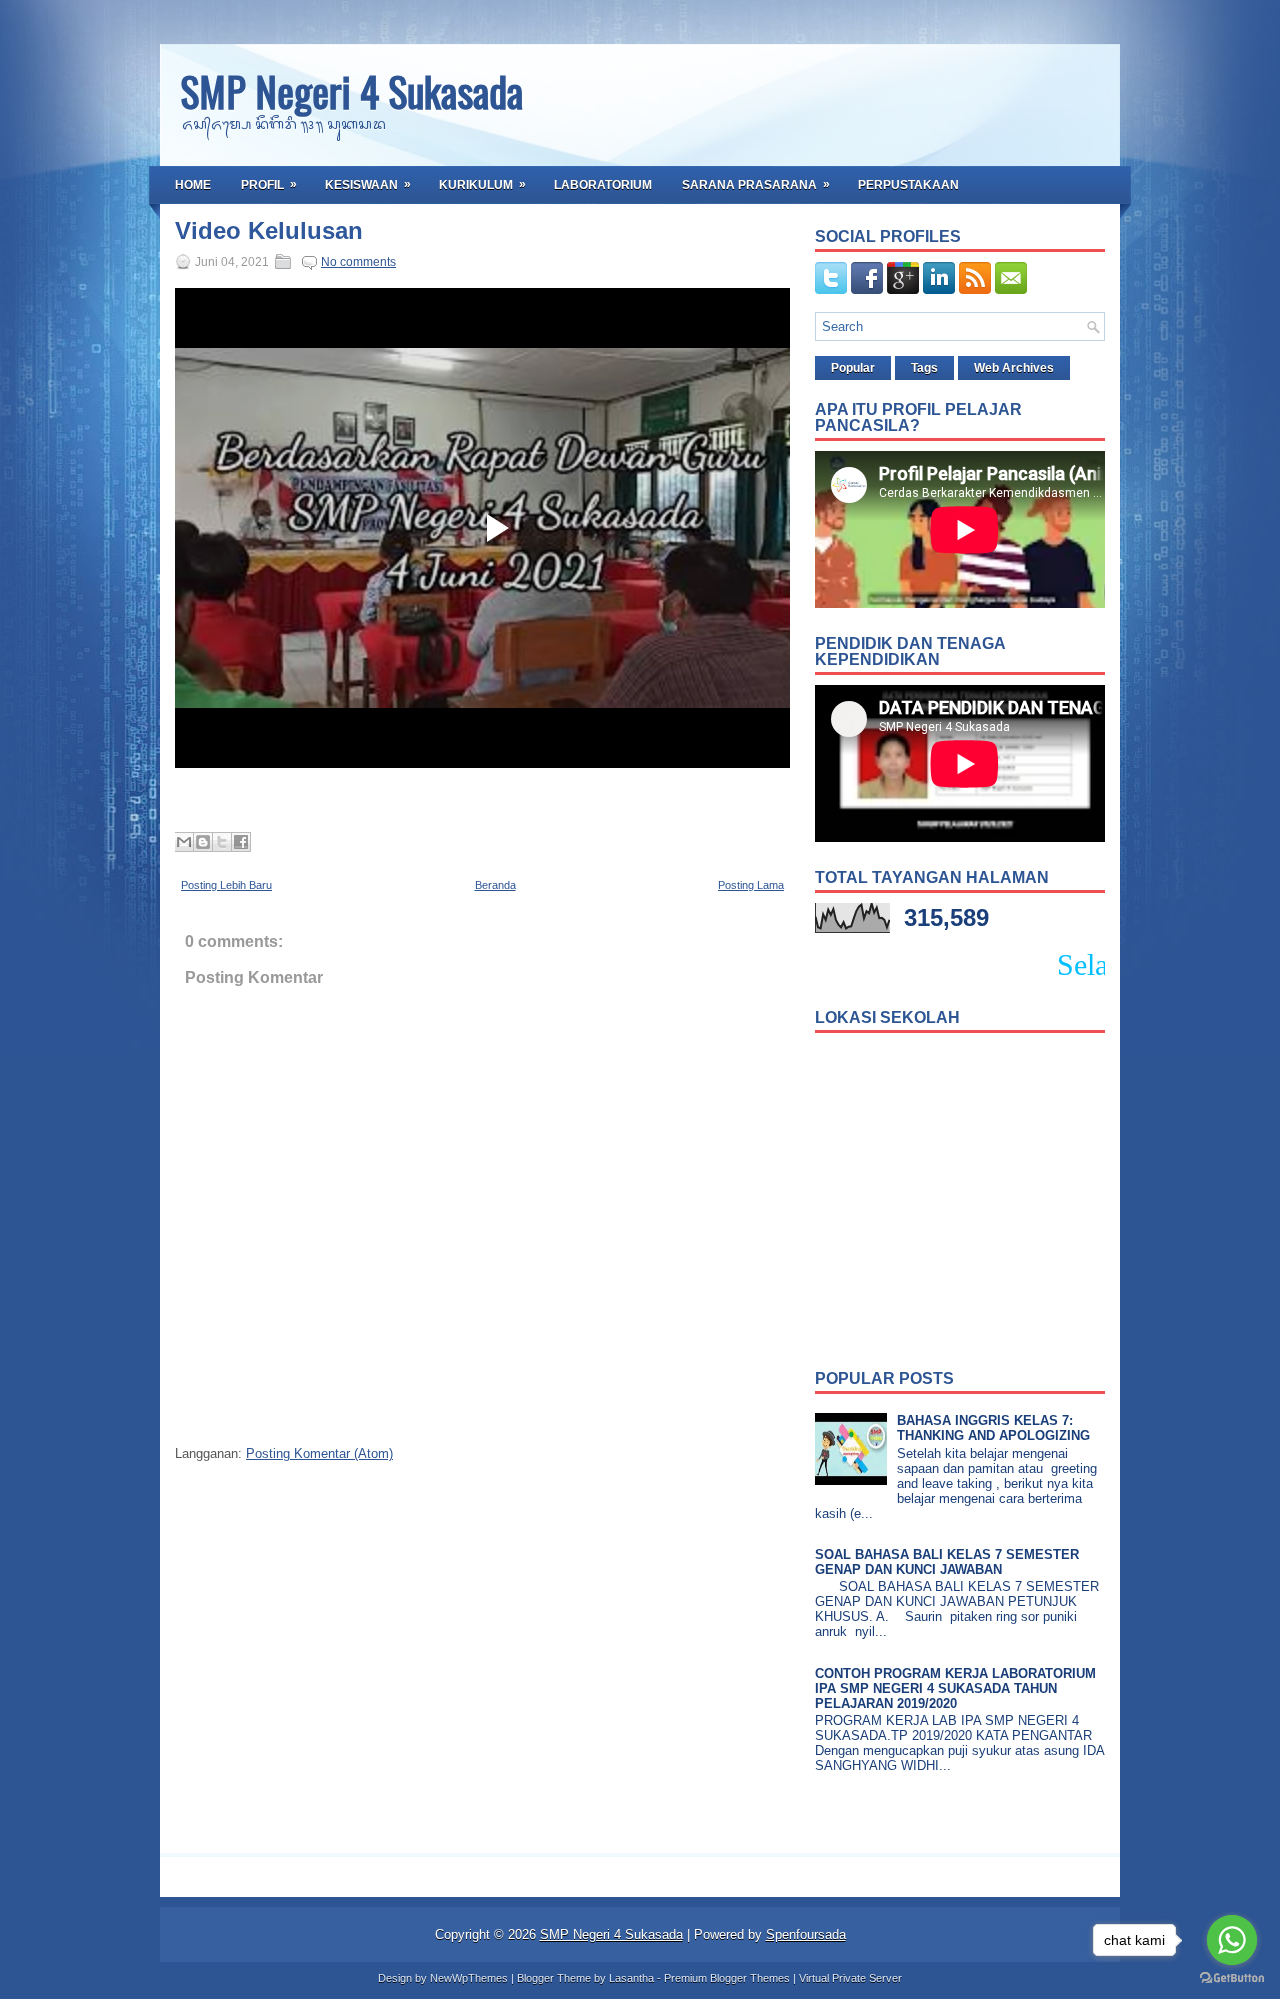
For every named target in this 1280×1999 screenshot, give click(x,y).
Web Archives (1014, 368)
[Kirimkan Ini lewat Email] (184, 842)
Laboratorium (603, 185)
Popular (853, 368)
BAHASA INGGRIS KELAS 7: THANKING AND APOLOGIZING (993, 1428)
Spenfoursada (806, 1934)
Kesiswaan (368, 184)
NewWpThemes (469, 1978)
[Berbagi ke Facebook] (241, 842)
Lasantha (631, 1978)
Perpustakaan (908, 185)
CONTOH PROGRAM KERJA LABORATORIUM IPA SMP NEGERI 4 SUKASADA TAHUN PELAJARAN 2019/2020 (955, 1688)
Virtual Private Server (850, 1978)
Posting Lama (751, 885)
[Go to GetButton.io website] (1232, 1978)
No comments (358, 262)
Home (193, 185)
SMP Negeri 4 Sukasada (351, 91)
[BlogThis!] (203, 842)
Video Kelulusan (269, 231)
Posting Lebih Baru (226, 885)
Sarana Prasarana (756, 184)
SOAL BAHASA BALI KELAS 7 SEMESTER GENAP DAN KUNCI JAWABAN (947, 1562)
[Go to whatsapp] (1232, 1940)
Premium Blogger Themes (727, 1978)
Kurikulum (482, 184)
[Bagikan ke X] (222, 842)
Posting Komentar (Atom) (319, 1453)
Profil (269, 184)
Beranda (495, 885)
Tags (924, 368)
